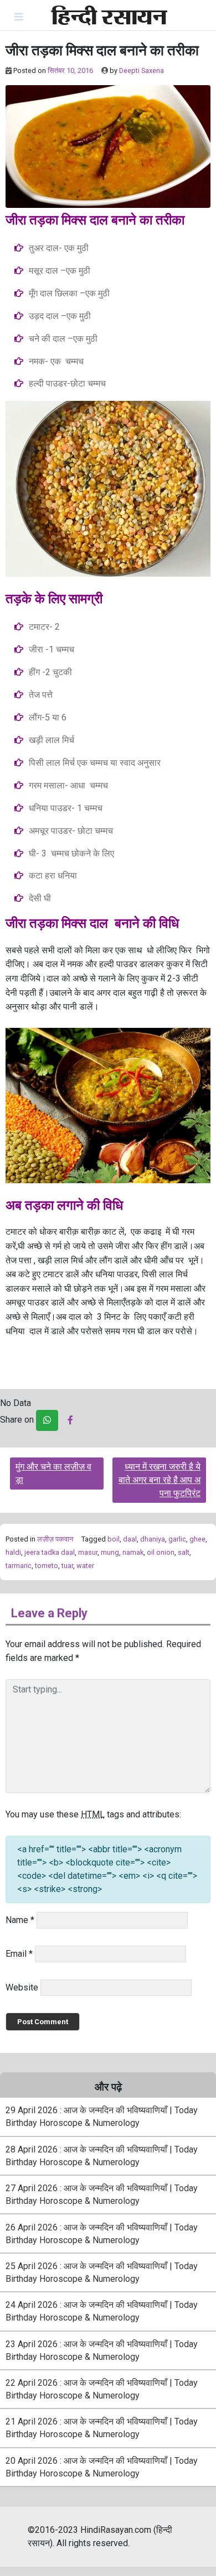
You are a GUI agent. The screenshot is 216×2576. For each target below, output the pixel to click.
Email (19, 1954)
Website (22, 1987)
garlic (177, 1539)
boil (114, 1539)
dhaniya (153, 1539)
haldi (13, 1552)
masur (88, 1552)
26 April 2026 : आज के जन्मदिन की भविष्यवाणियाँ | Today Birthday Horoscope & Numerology (102, 2234)
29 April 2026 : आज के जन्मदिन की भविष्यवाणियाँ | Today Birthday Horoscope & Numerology (102, 2117)
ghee (197, 1539)
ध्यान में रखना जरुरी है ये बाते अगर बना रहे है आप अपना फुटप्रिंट (160, 1480)
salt (184, 1552)
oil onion (161, 1552)
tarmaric (19, 1566)
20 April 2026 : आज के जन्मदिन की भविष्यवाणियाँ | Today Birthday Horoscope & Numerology (102, 2467)
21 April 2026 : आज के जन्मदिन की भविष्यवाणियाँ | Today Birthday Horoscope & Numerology (102, 2428)
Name (20, 1920)
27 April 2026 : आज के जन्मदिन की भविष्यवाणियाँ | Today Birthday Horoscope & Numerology (102, 2194)
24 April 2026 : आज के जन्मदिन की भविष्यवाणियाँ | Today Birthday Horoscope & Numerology (102, 2311)
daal (130, 1539)
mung (110, 1552)
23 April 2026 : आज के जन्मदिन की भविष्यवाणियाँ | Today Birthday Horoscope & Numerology (102, 2350)
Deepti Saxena (142, 70)
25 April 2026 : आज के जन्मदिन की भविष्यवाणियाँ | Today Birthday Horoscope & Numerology (102, 2272)
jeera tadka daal (50, 1552)
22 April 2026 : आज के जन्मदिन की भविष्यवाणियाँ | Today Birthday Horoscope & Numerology (102, 2389)
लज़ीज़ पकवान (55, 1539)
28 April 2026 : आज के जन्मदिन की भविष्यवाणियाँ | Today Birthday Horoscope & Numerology (102, 2156)
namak (133, 1552)
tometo (47, 1566)
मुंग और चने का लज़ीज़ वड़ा (53, 1473)
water (85, 1566)
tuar (67, 1566)
